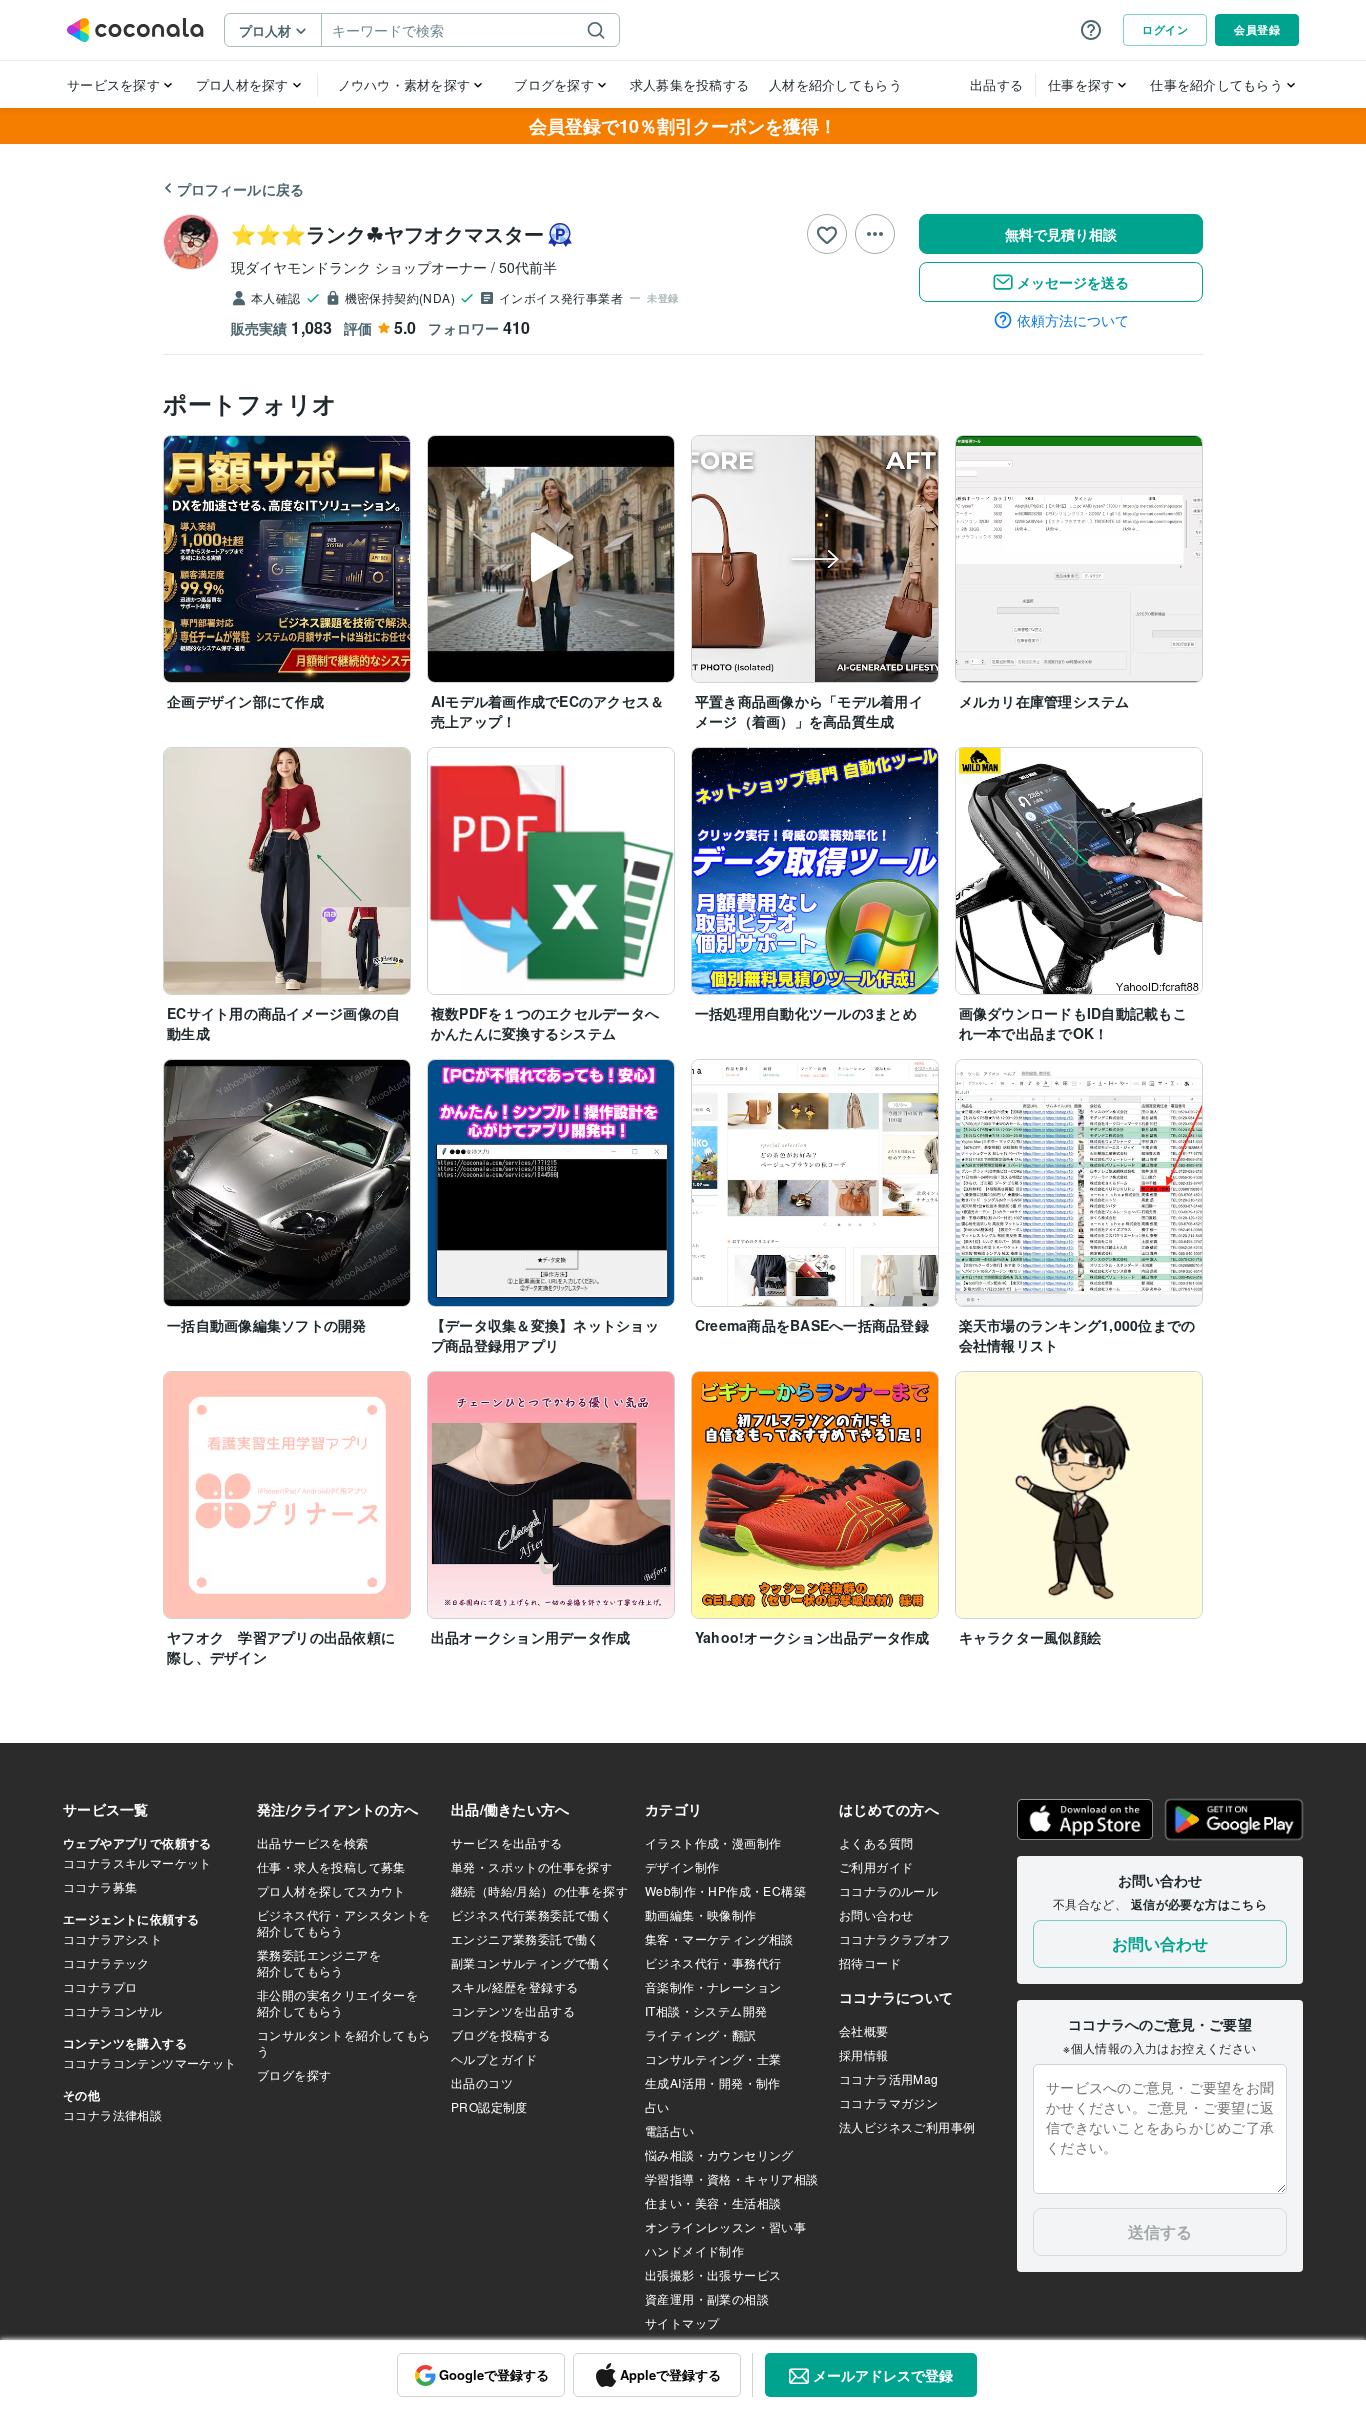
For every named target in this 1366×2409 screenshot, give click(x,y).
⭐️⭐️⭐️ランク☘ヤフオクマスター (387, 233)
